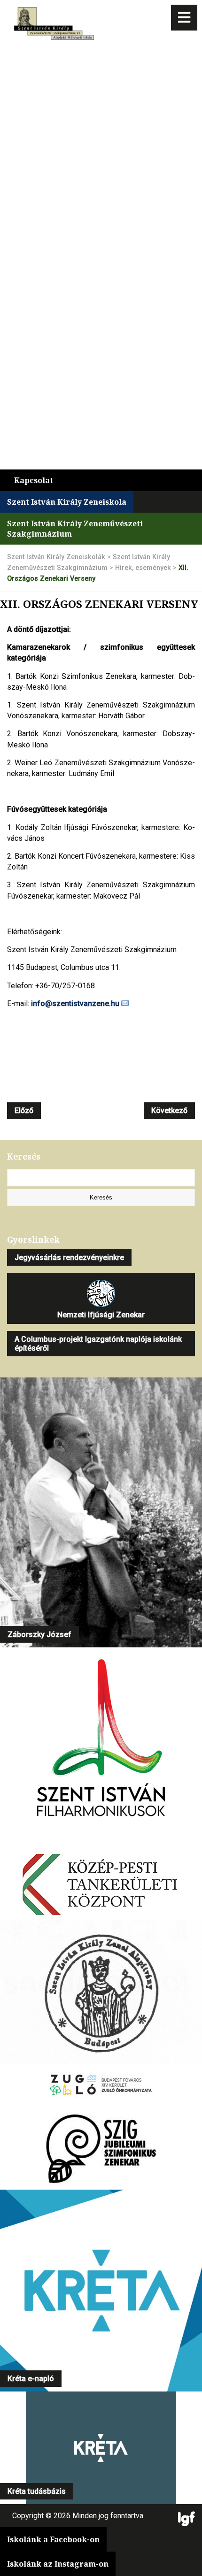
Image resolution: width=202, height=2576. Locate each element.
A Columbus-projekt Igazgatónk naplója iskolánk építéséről (98, 1344)
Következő (169, 1111)
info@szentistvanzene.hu (75, 1003)
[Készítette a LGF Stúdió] (186, 2520)
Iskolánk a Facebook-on (53, 2539)
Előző (24, 1111)
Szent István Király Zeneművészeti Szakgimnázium (75, 529)
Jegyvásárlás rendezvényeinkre (69, 1257)
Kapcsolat (34, 480)
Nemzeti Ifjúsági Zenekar (101, 1315)
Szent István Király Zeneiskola (67, 502)
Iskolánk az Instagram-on (58, 2564)
